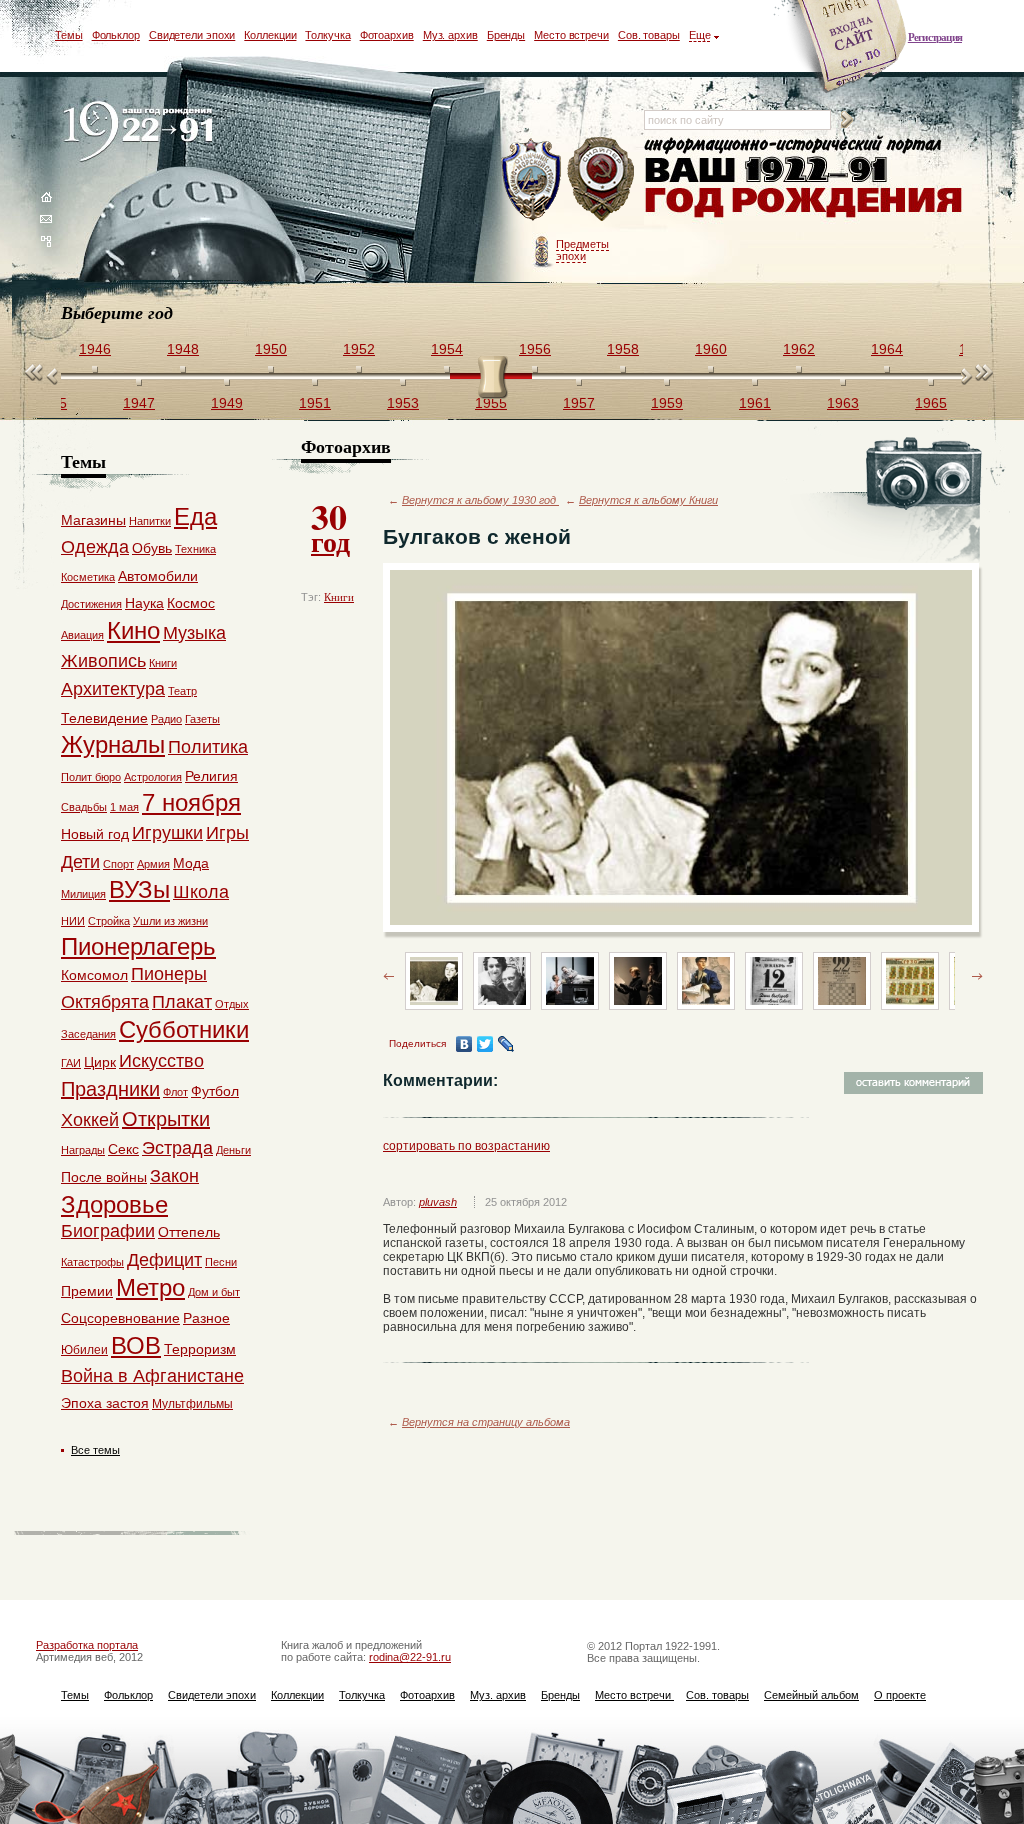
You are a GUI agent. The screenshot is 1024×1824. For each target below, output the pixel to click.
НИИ (73, 921)
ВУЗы (139, 889)
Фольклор (116, 35)
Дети (80, 862)
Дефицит (164, 1260)
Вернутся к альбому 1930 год (480, 500)
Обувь (152, 548)
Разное (206, 1318)
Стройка (109, 921)
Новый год (95, 834)
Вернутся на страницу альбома (486, 1422)
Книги (339, 597)
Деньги (233, 1150)
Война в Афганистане (152, 1376)
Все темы (95, 1450)
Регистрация (935, 37)
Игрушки (167, 833)
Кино (133, 630)
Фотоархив (387, 35)
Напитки (150, 521)
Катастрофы (92, 1262)
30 (330, 526)
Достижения (91, 604)
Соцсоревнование (120, 1318)
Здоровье (114, 1204)
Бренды (506, 35)
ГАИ (71, 1063)
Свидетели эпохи (192, 35)
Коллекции (270, 35)
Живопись (103, 661)
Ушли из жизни (170, 921)
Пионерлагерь (138, 946)
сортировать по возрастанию (466, 1146)
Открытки (166, 1119)
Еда (195, 516)
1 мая (124, 807)
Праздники (110, 1089)
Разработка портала (87, 1645)
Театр (182, 691)
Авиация (82, 635)
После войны (104, 1177)
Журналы (113, 744)
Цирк (100, 1062)
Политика (208, 747)
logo (142, 132)
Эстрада (177, 1148)
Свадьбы (84, 807)
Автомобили (158, 576)
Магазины (93, 520)
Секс (123, 1149)
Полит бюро (91, 777)
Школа (201, 892)
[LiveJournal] (506, 1044)
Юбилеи (84, 1350)
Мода (191, 863)
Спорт (118, 864)
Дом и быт (214, 1292)
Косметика (88, 577)
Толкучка (327, 35)
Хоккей (90, 1120)
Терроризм (200, 1349)
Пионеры (169, 974)
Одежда (95, 547)
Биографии (108, 1231)
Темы (69, 35)
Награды (83, 1150)
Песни (221, 1262)
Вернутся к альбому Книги (648, 500)
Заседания (88, 1034)
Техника (195, 549)
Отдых (232, 1004)
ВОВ (136, 1345)
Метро (150, 1287)
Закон (174, 1176)
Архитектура (113, 689)
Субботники (184, 1029)
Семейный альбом (811, 1695)
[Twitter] (485, 1044)
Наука (144, 603)
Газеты (202, 719)
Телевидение (104, 718)
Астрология (153, 777)
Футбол (215, 1091)
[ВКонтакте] (464, 1044)
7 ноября (191, 802)
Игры (227, 833)
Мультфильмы (192, 1404)
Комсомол (94, 975)
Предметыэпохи (582, 250)
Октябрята (105, 1002)
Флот (175, 1092)
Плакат (182, 1002)
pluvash (438, 1202)
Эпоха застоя (105, 1403)
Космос (191, 603)
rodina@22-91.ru (410, 1657)
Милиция (83, 894)
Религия (211, 776)
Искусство (161, 1061)
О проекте (900, 1695)
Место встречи (571, 35)
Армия (153, 864)
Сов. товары (649, 35)
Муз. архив (450, 35)
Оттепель (189, 1232)
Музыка (194, 633)
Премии (87, 1291)
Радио (166, 719)
